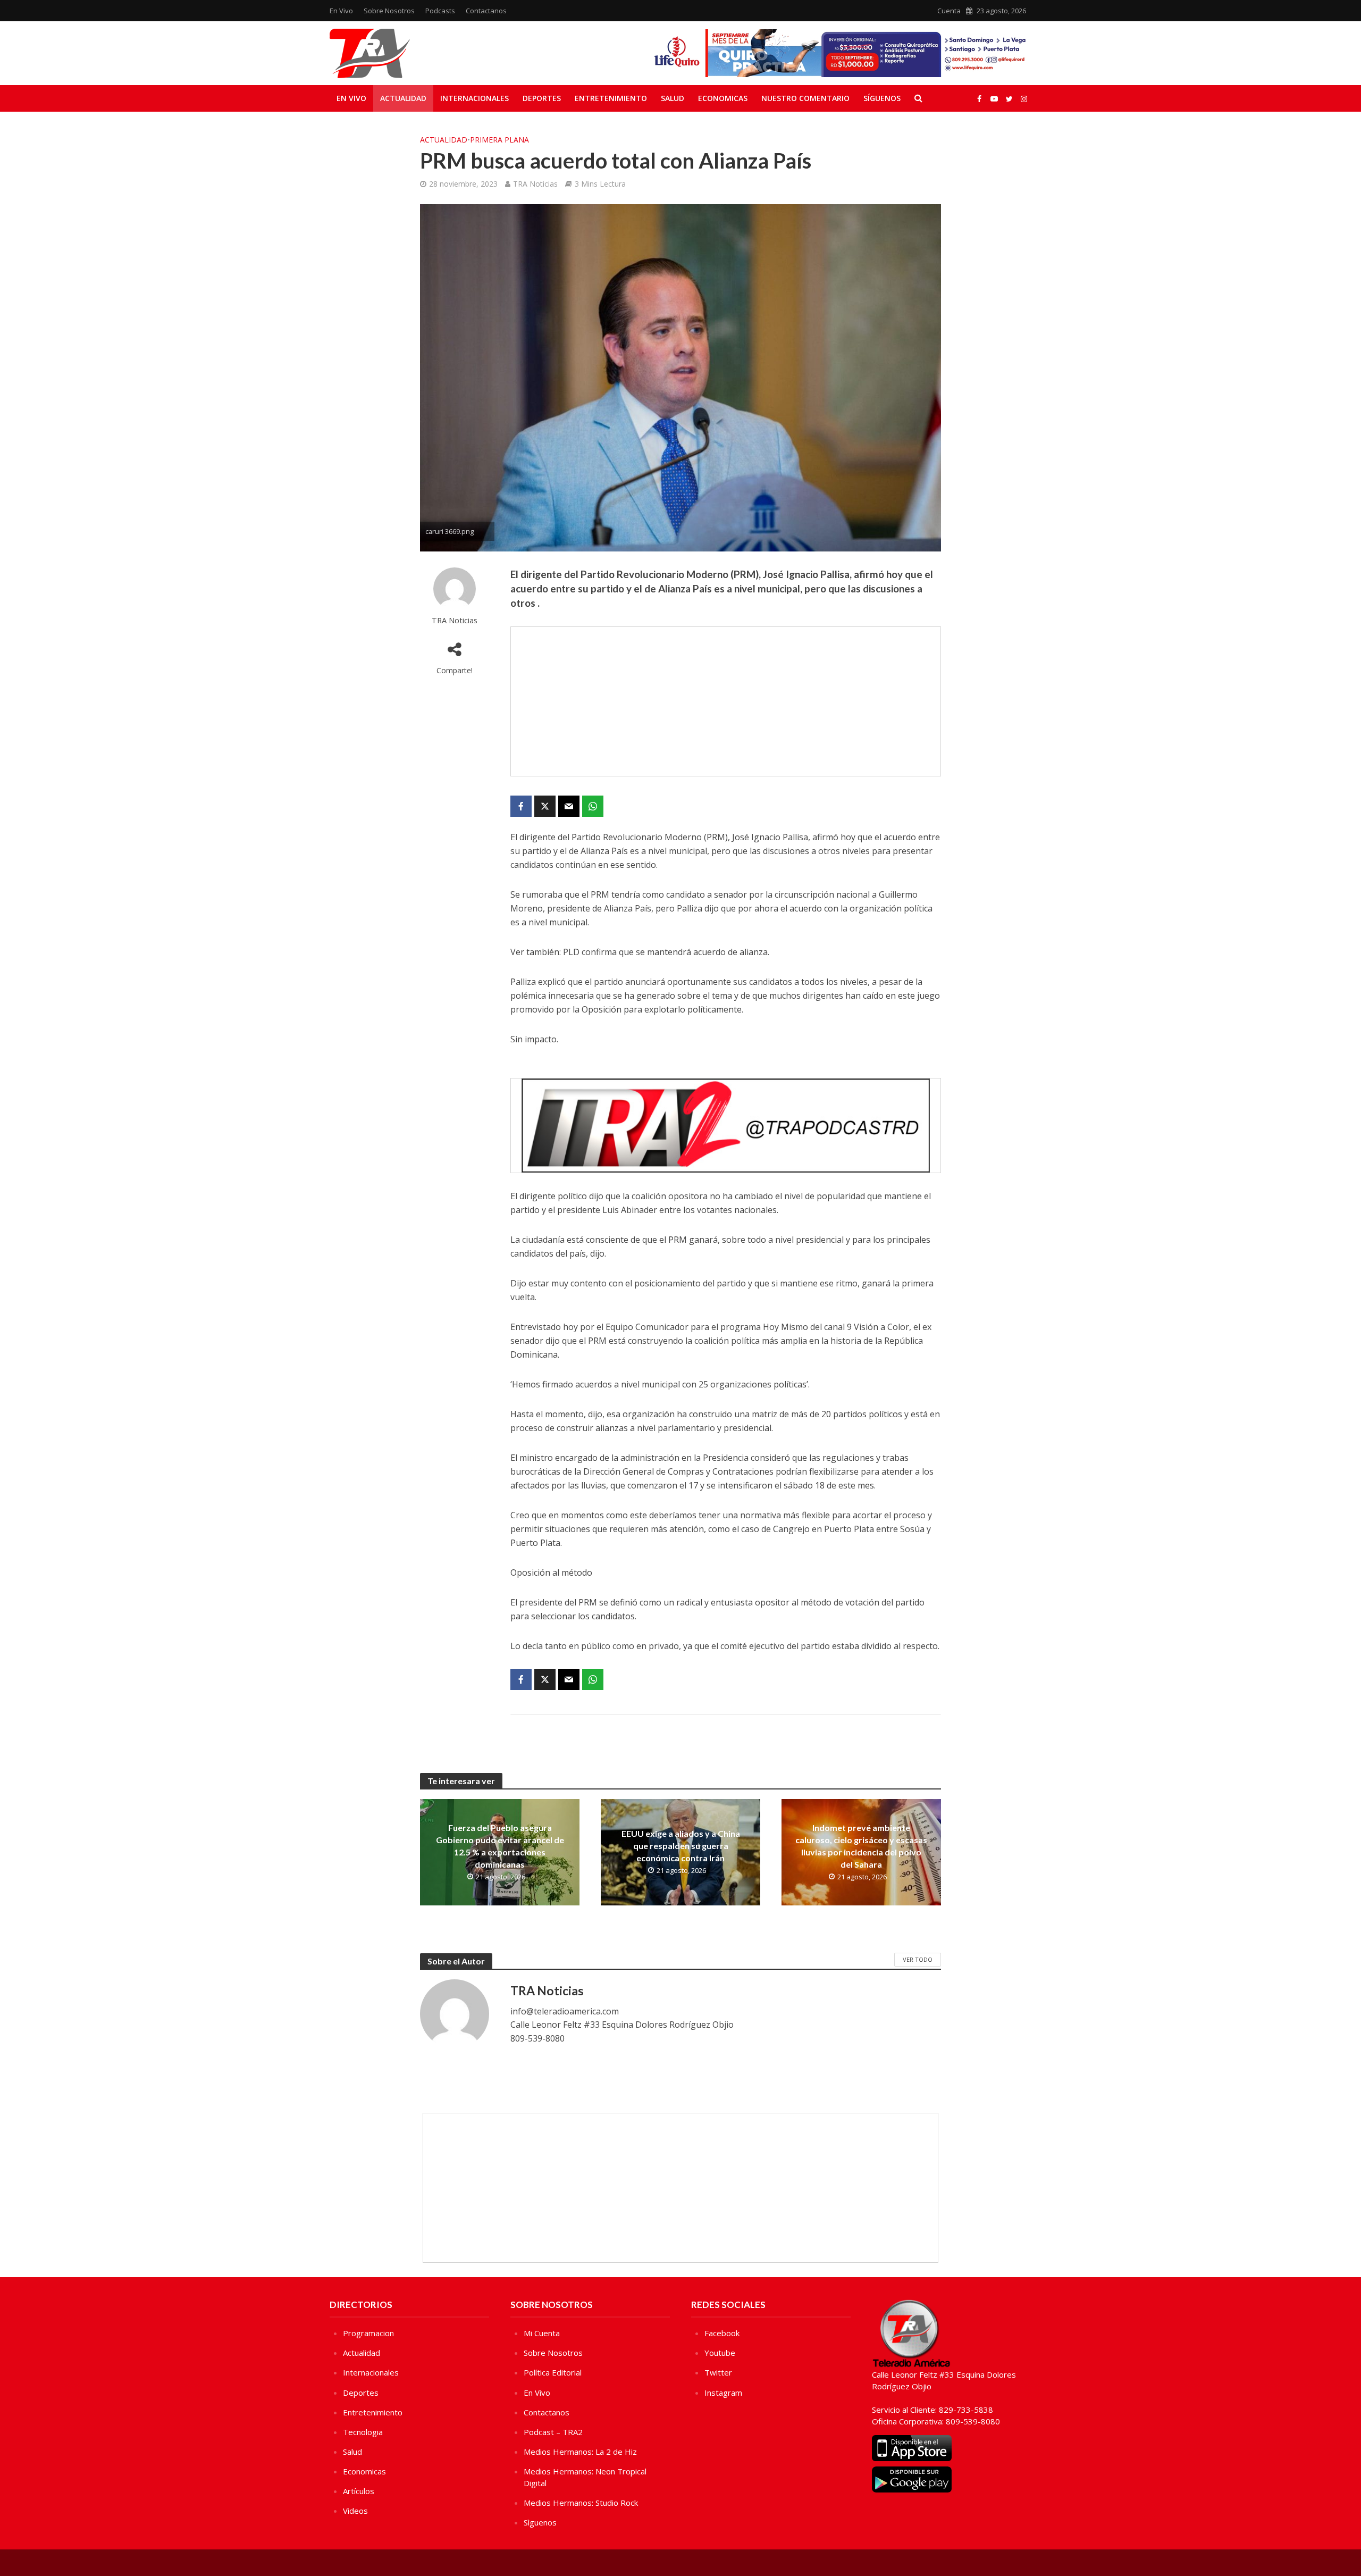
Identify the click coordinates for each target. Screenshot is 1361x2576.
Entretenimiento (611, 98)
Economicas (723, 98)
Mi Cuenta (542, 2333)
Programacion (368, 2333)
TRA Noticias (535, 184)
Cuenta (949, 11)
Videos (355, 2511)
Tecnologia (363, 2432)
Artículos (359, 2491)
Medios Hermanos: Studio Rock (581, 2503)
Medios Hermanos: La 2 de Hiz (580, 2452)
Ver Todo (918, 1959)
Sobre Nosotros (389, 11)
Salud (673, 98)
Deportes (542, 98)
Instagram (723, 2393)
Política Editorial (553, 2372)
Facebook (722, 2333)
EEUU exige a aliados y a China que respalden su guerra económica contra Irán (681, 1846)
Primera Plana (499, 140)
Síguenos (882, 98)
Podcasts (440, 11)
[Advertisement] (726, 701)
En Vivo (341, 11)
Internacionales (474, 98)
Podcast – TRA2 (553, 2432)
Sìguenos (540, 2522)
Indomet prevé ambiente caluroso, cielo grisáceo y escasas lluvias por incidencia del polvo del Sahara (861, 1846)
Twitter (718, 2372)
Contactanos (486, 11)
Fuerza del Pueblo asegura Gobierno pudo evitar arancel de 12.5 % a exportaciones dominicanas (500, 1846)
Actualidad (403, 98)
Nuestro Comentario (805, 98)
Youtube (720, 2353)
